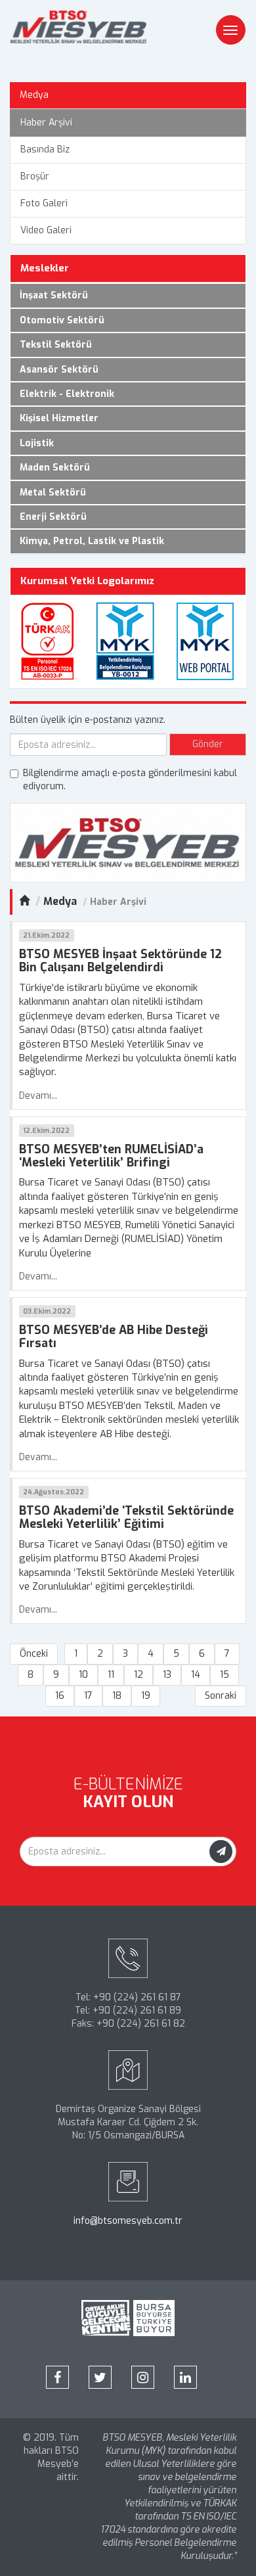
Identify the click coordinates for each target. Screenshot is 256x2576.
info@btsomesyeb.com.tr (128, 2221)
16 (60, 1696)
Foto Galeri (44, 203)
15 (224, 1675)
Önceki (34, 1654)
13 (167, 1675)
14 (196, 1675)
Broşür (35, 176)
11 (111, 1675)
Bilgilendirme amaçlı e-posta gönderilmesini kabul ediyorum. (130, 780)
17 (88, 1696)
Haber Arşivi (46, 123)
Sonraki (221, 1696)
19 (146, 1696)
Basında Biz (45, 149)
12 (139, 1675)
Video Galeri (46, 230)
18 (117, 1696)
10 (83, 1675)
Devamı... (38, 1096)
